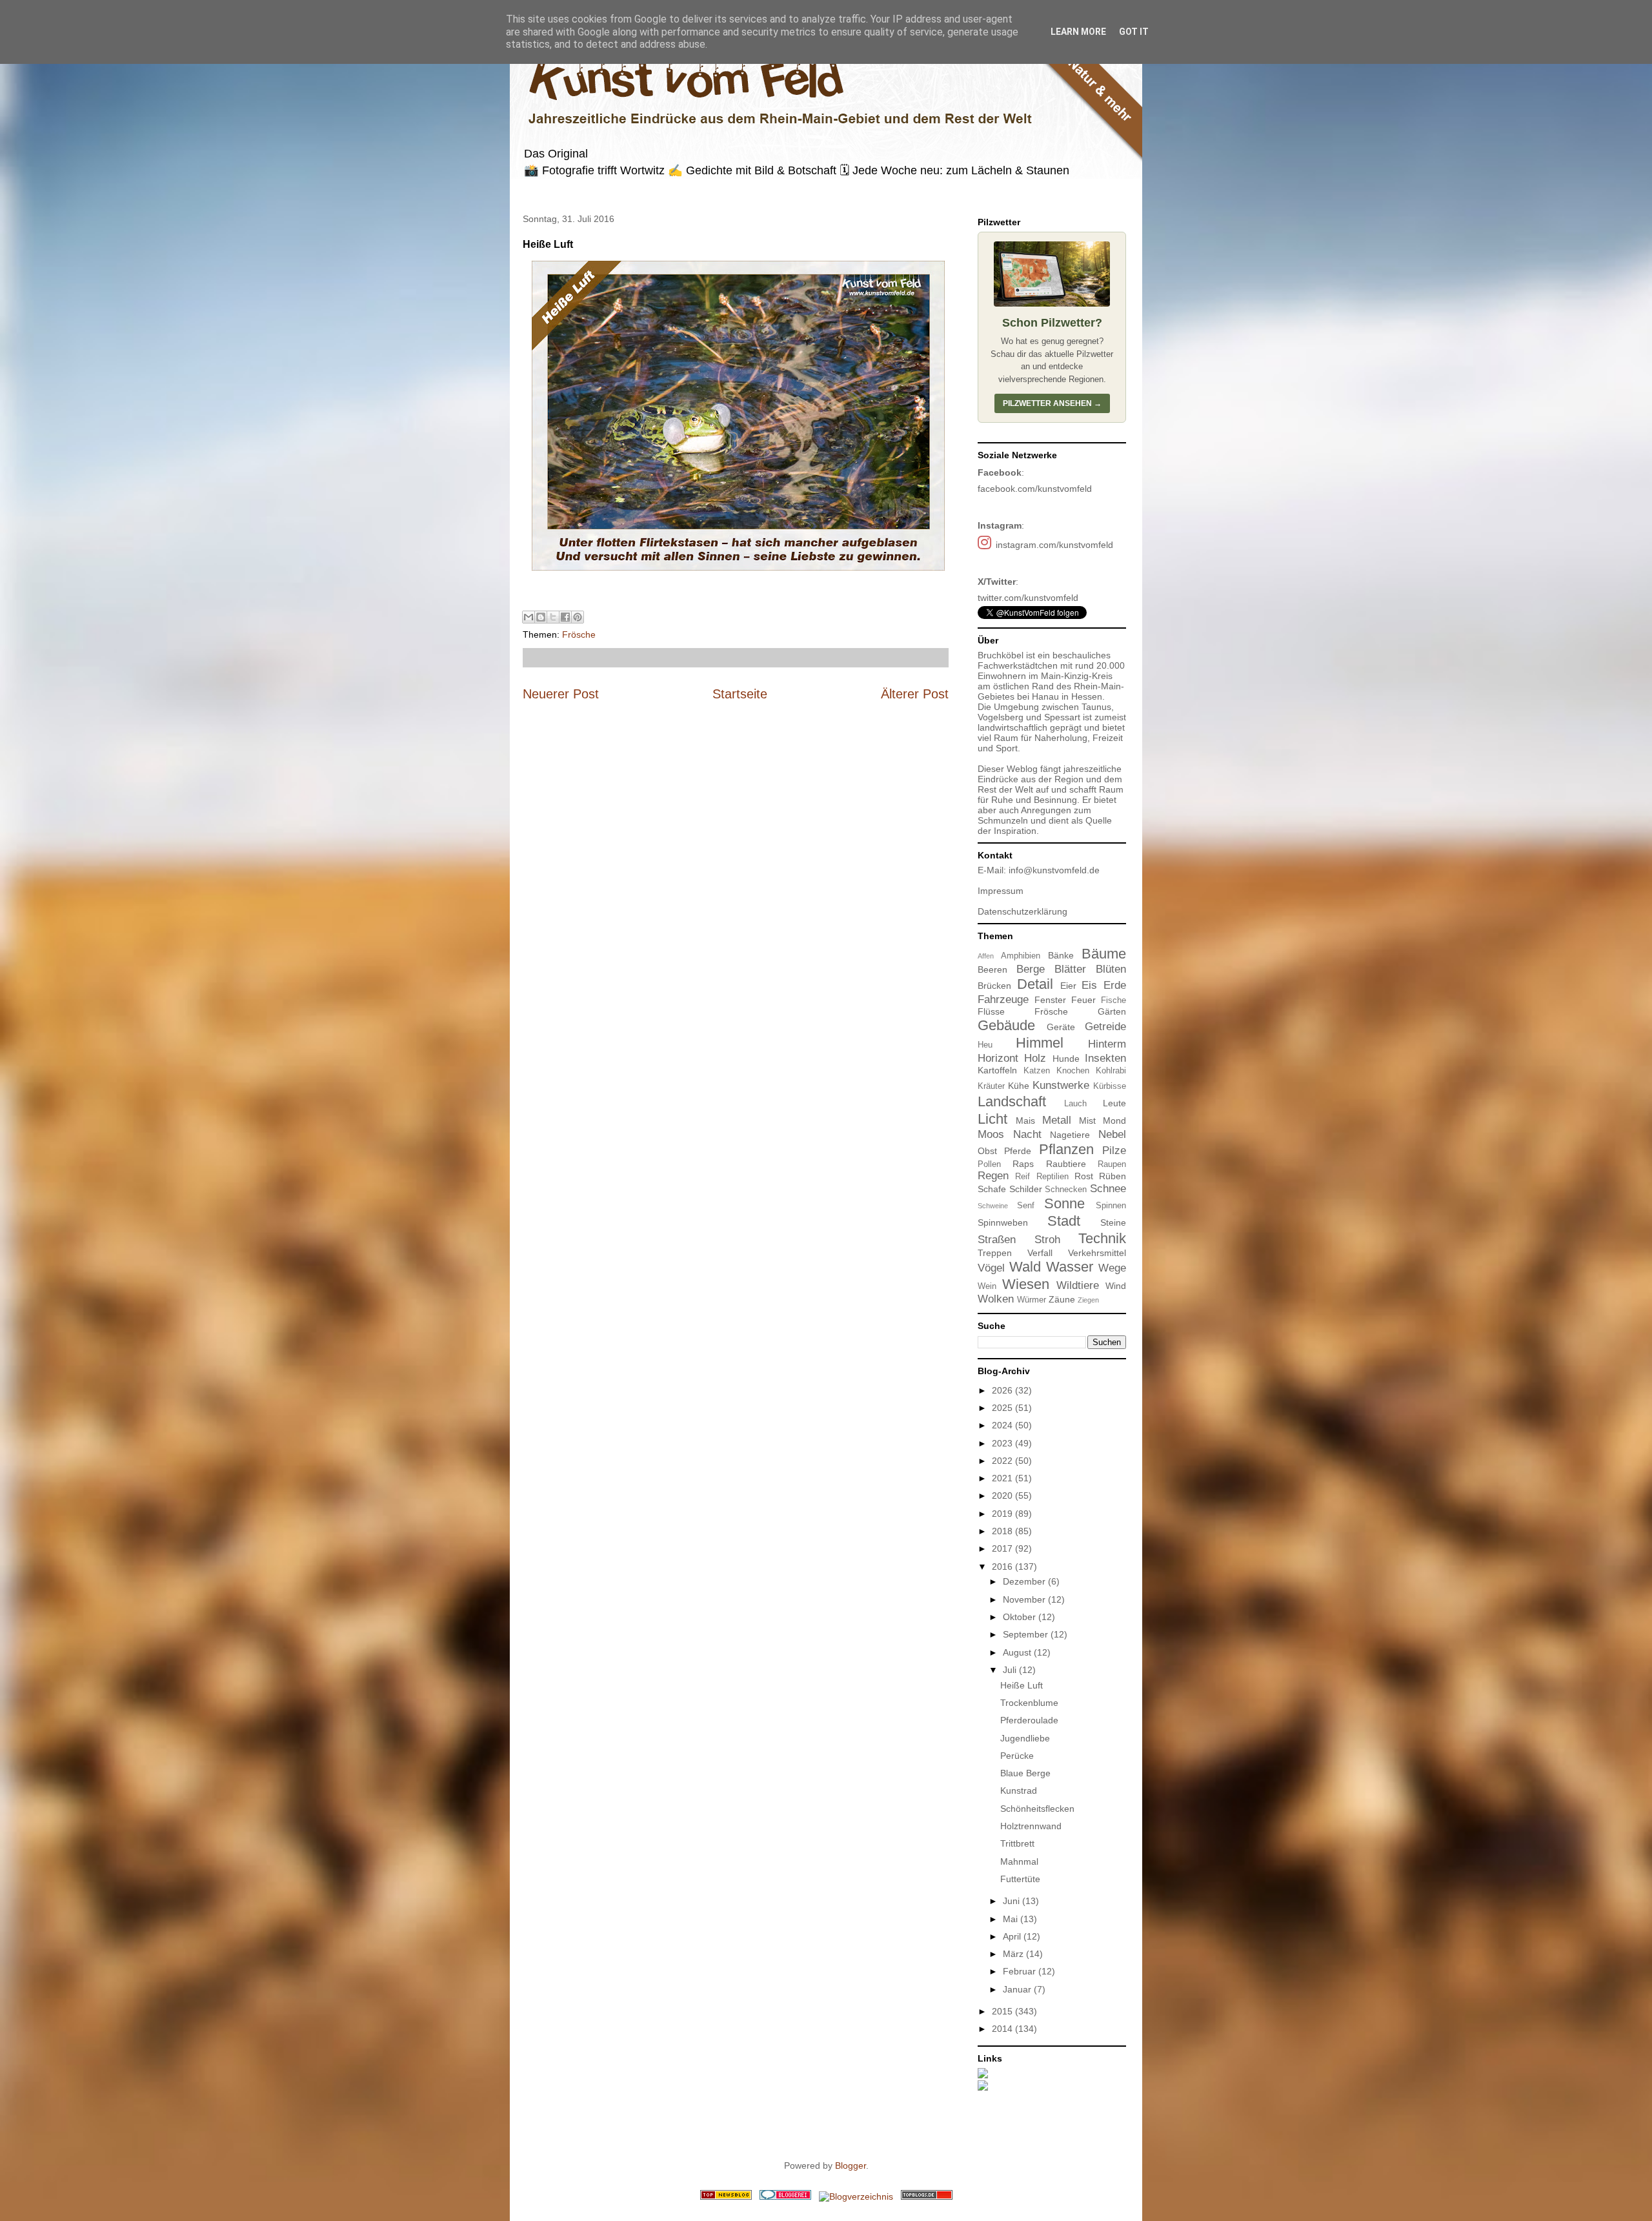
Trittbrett (1017, 1843)
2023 (1003, 1443)
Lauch (1075, 1104)
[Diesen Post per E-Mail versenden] (529, 617)
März (1014, 1954)
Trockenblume (1029, 1703)
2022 (1003, 1461)
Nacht (1027, 1134)
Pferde (1018, 1151)
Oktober (1021, 1617)
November (1025, 1599)
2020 (1003, 1496)
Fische (1113, 1000)
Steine (1113, 1222)
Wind (1116, 1286)
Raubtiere (1066, 1164)
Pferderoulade (1029, 1720)
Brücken (994, 986)
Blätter (1070, 969)
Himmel (1040, 1043)
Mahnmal (1019, 1861)
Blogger (851, 2165)
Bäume (1104, 954)
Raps (1023, 1164)
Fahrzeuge (1003, 999)
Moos (991, 1134)
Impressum (1001, 891)
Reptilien (1053, 1177)
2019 (1003, 1514)
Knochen (1073, 1071)
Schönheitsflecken (1037, 1809)
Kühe (1019, 1086)
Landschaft (1012, 1101)
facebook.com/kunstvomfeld (1035, 489)
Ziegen (1088, 1300)
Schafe (992, 1189)
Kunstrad (1019, 1790)
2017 (1003, 1548)
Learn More (1078, 32)
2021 (1003, 1478)
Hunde (1066, 1059)
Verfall (1040, 1253)
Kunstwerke (1061, 1085)
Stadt (1064, 1221)
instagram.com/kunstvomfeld (1054, 545)
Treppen (995, 1253)
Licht (992, 1119)
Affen (986, 956)
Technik (1102, 1238)
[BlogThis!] (541, 617)
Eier (1068, 986)
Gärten (1112, 1011)
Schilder (1026, 1189)
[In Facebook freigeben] (565, 617)
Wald (1025, 1267)
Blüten (1111, 969)
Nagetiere (1070, 1135)
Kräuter (991, 1086)
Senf (1026, 1206)
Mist (1087, 1121)
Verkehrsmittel (1097, 1253)
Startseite (740, 694)
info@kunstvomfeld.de (1054, 870)
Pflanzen (1066, 1149)
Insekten (1105, 1058)
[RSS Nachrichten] (726, 2196)
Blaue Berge (1025, 1773)
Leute (1114, 1103)
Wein (987, 1286)
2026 (1003, 1390)
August (1018, 1652)
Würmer (1032, 1300)
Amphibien (1021, 956)
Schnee (1108, 1189)
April (1013, 1936)
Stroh (1047, 1240)
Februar (1021, 1971)
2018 (1003, 1531)
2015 (1003, 2011)
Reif (1022, 1177)
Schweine (993, 1206)
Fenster (1050, 1000)
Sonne (1064, 1203)
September (1027, 1634)
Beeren (992, 969)
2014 (1003, 2029)
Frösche (579, 634)
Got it (1134, 32)
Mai (1012, 1919)
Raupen (1112, 1164)
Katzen (1037, 1071)
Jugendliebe (1025, 1738)
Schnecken (1066, 1190)
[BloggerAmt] (856, 2196)
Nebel (1112, 1134)
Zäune (1062, 1299)
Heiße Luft (1022, 1685)
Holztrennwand (1031, 1826)
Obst (987, 1151)
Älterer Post (915, 694)
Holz (1035, 1058)
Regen (993, 1176)
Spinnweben (1003, 1222)
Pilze (1114, 1151)
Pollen (989, 1164)
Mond (1114, 1121)
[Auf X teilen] (553, 617)
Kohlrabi (1111, 1071)
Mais (1025, 1121)
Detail (1035, 984)
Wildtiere (1078, 1285)
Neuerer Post (561, 694)
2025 (1003, 1408)
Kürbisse (1110, 1086)
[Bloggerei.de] (785, 2196)
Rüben (1113, 1176)
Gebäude (1006, 1025)
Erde (1115, 985)
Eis (1089, 985)
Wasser (1070, 1267)
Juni (1012, 1901)
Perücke (1017, 1756)
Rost (1084, 1176)
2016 (1003, 1567)
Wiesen (1026, 1284)
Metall (1057, 1120)
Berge (1031, 969)
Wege (1112, 1268)
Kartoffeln (997, 1070)
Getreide (1105, 1027)
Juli (1011, 1670)
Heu (985, 1045)
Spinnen (1111, 1206)
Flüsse (991, 1011)
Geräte (1061, 1027)
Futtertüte (1020, 1879)
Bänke (1061, 955)
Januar (1018, 1989)
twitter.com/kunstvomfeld (1028, 598)
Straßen (997, 1240)
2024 (1003, 1425)
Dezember (1025, 1581)
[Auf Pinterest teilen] (578, 617)
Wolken (996, 1299)
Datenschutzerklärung (1022, 911)
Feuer (1083, 1000)
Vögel (991, 1268)
